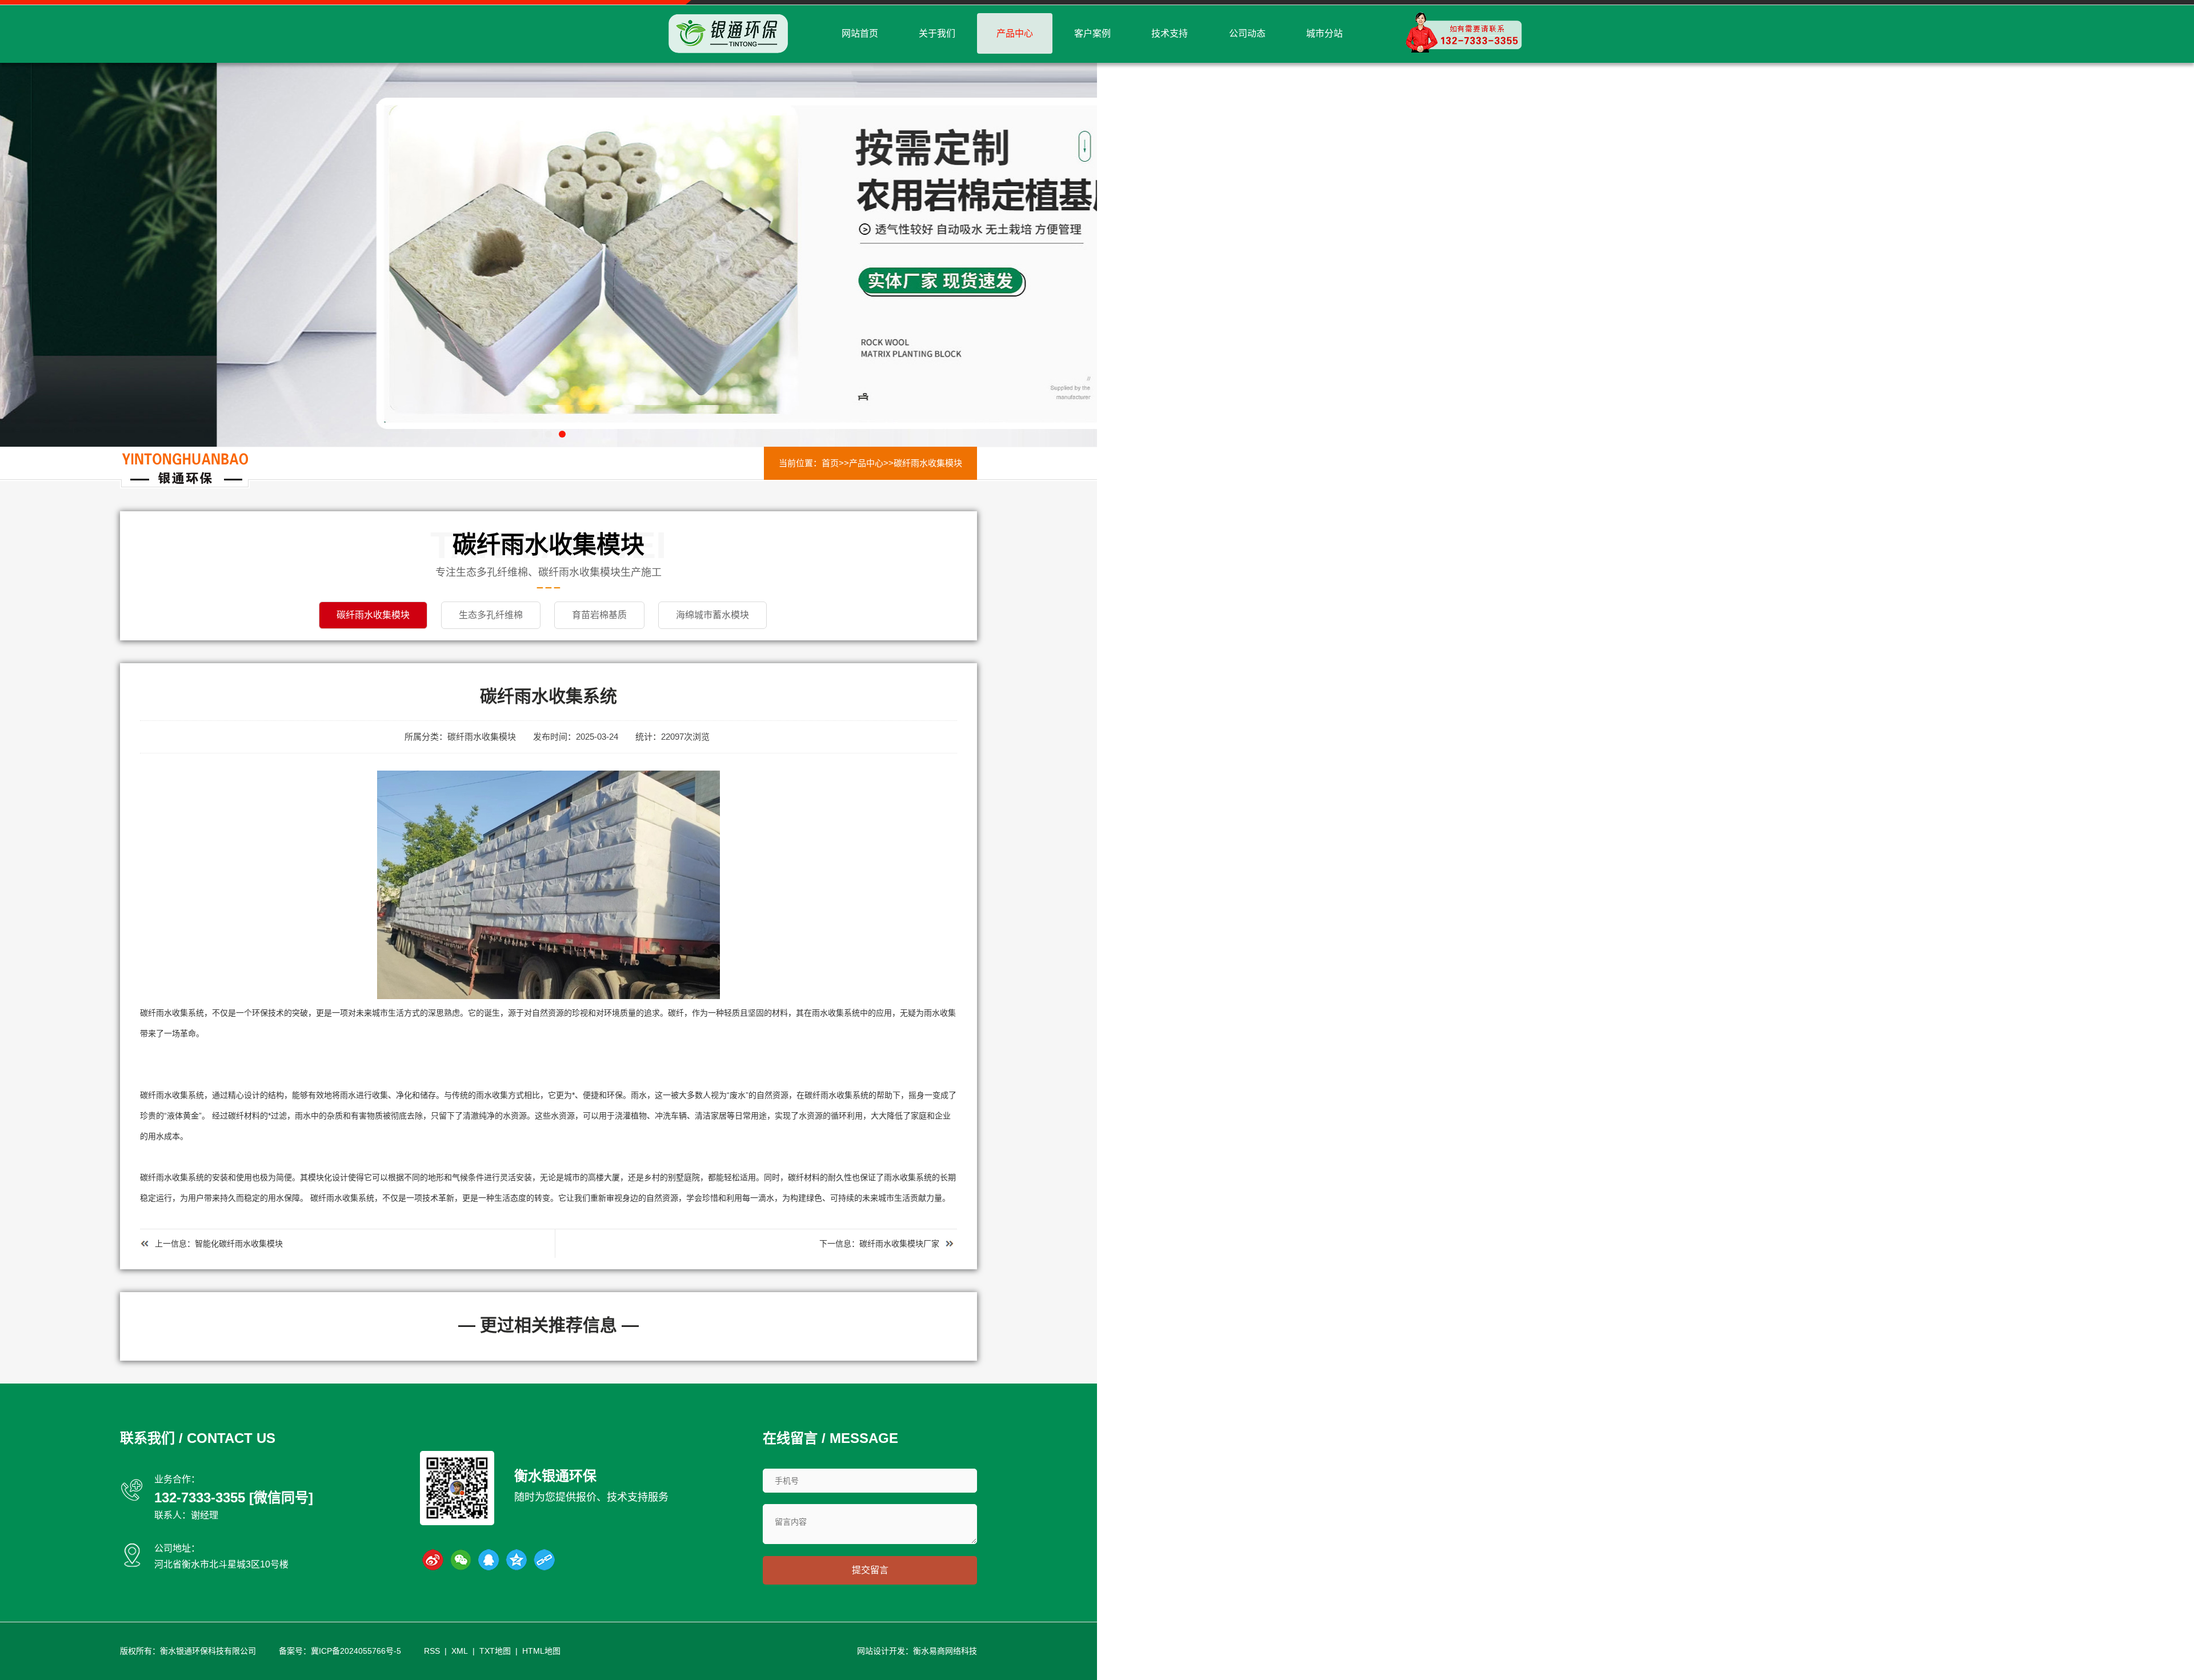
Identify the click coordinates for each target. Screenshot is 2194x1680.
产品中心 (1015, 33)
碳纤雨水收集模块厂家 (899, 1244)
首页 (830, 463)
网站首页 (860, 33)
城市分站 (1324, 33)
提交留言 (870, 1570)
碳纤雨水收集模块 (928, 463)
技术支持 (1170, 33)
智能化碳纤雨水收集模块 (239, 1244)
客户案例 (1092, 33)
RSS (432, 1651)
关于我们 (937, 33)
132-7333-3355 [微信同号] (234, 1497)
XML (460, 1651)
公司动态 (1247, 33)
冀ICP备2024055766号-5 (356, 1651)
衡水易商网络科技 (945, 1651)
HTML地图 (541, 1651)
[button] (535, 434)
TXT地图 (495, 1651)
